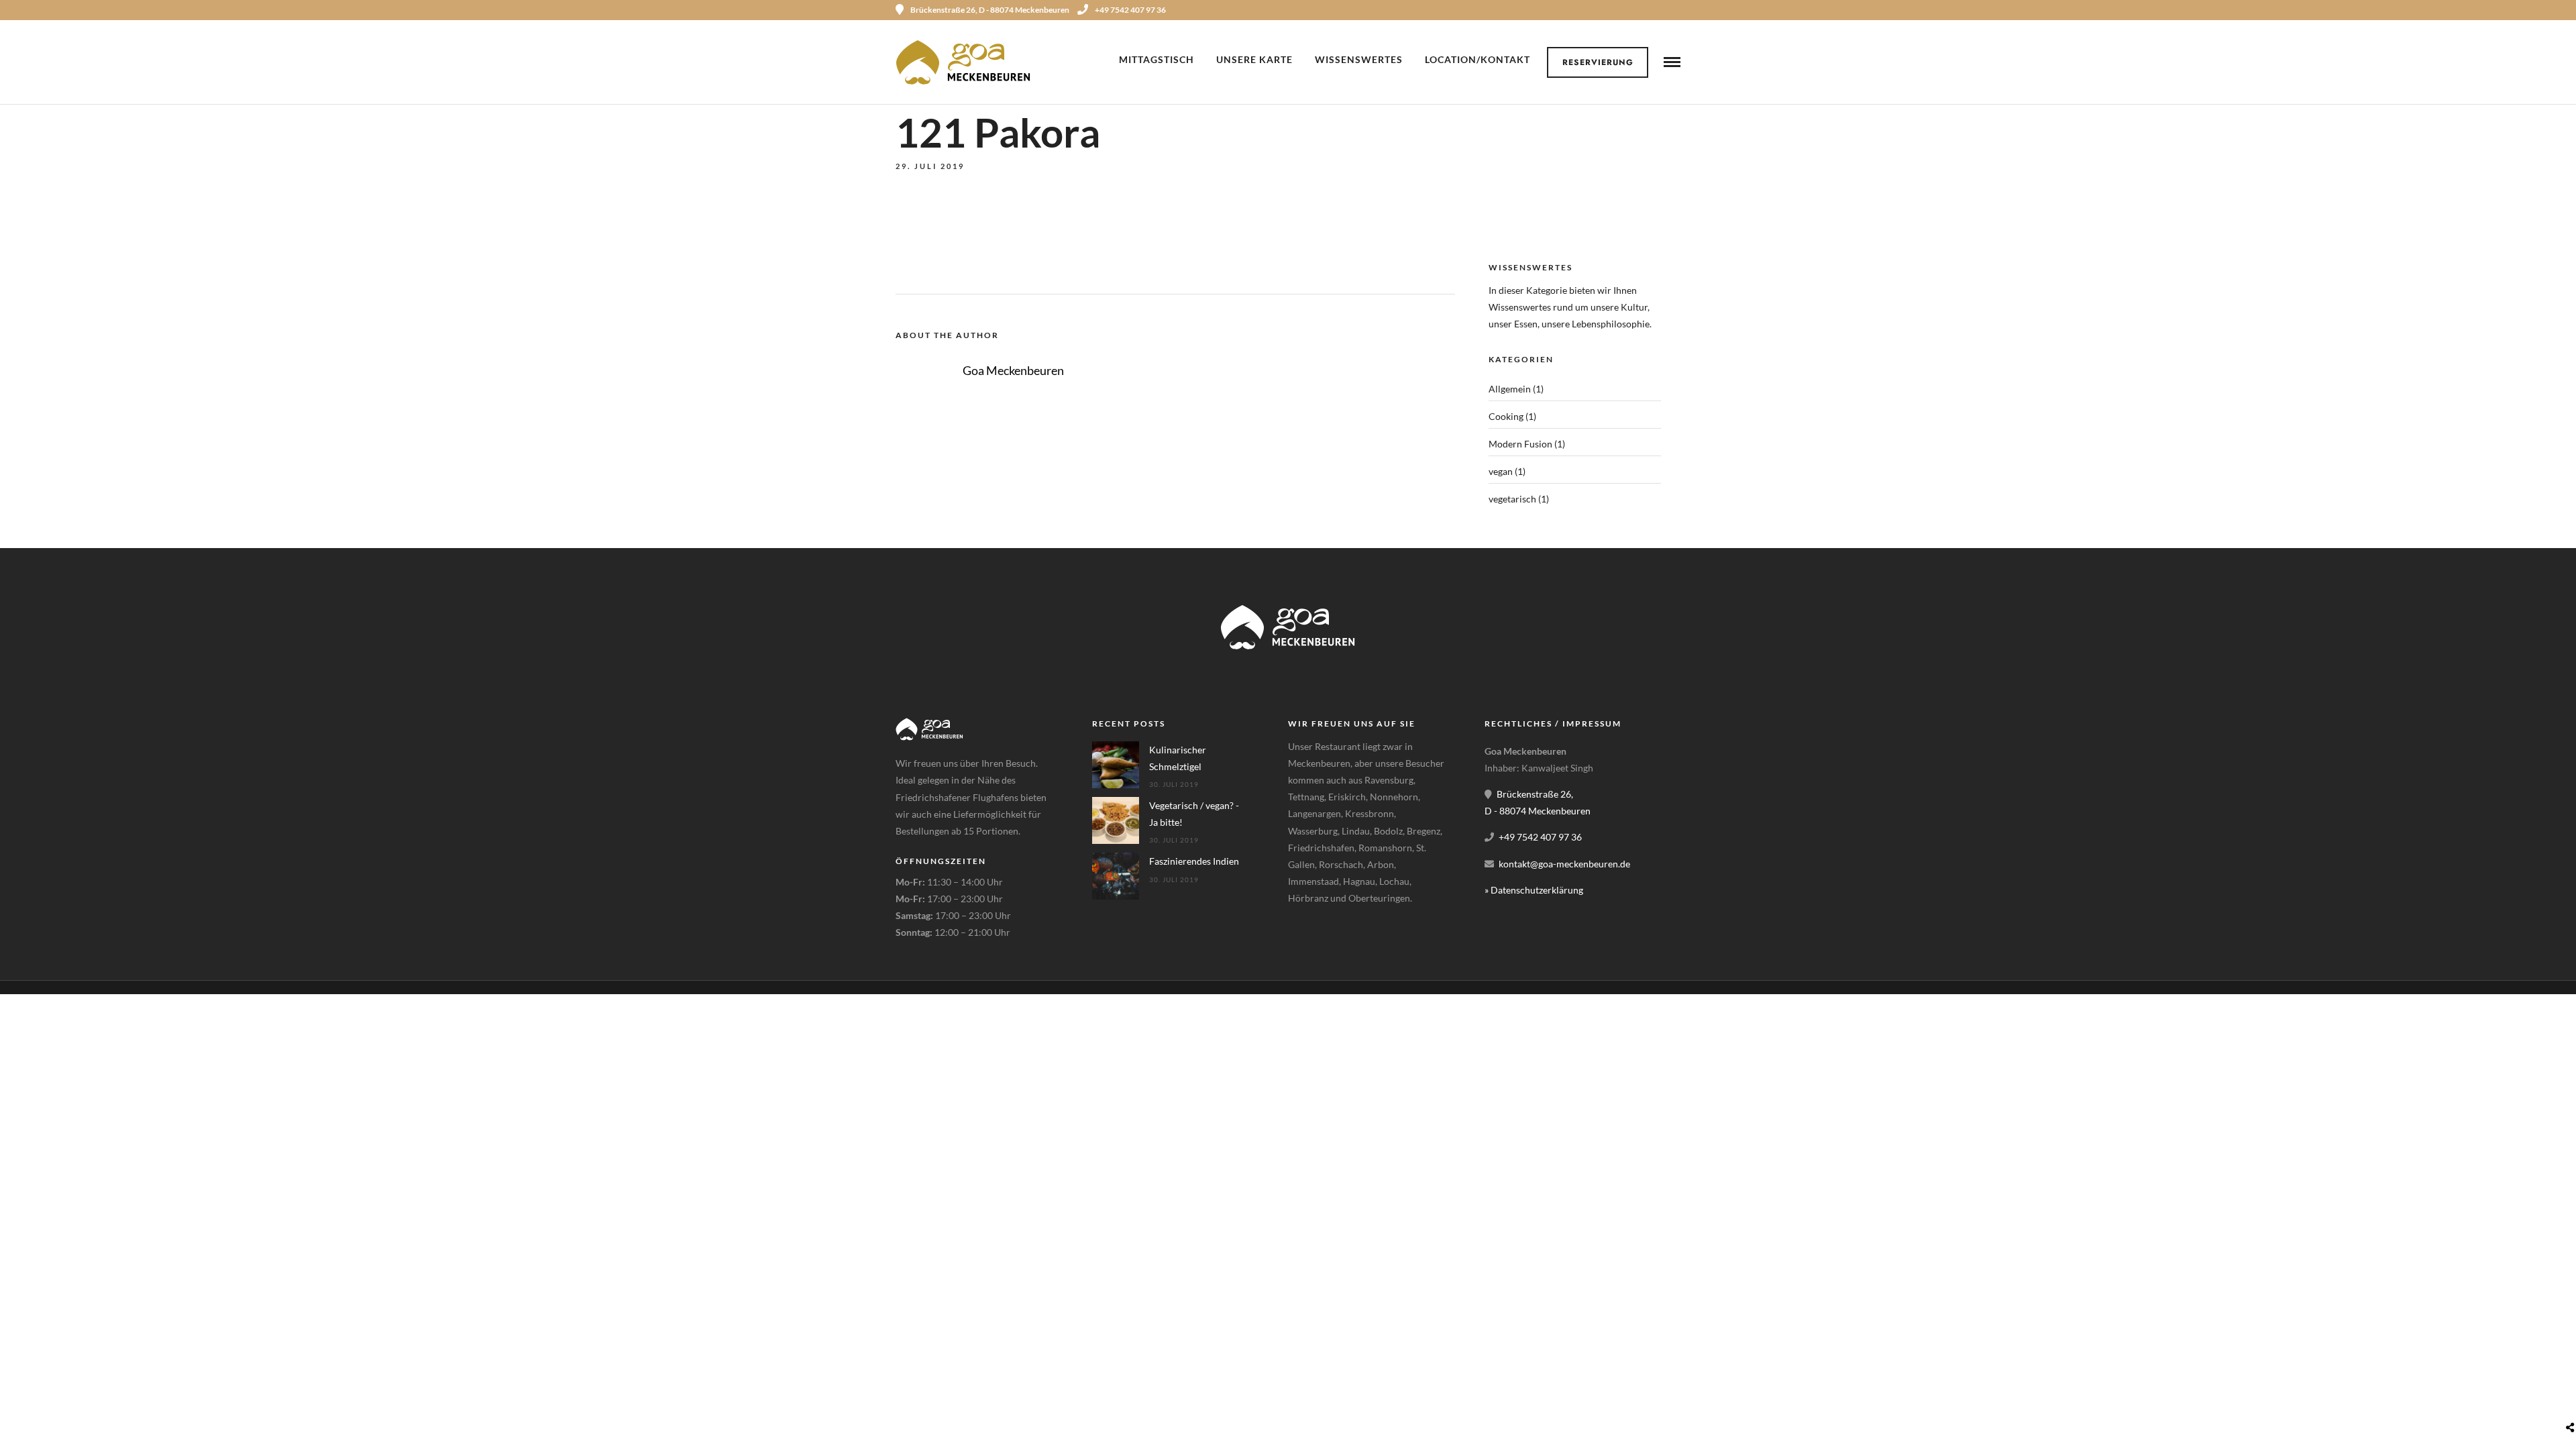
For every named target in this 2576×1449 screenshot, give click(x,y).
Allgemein (1510, 389)
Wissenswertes (1359, 59)
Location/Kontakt (1478, 59)
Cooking (1506, 416)
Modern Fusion (1520, 444)
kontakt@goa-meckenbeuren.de (1564, 864)
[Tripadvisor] (1676, 10)
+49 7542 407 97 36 (1130, 10)
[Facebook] (1303, 932)
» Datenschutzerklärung (1534, 890)
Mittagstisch (1157, 59)
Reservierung (1598, 62)
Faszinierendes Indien (1194, 861)
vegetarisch (1512, 499)
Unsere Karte (1254, 59)
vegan (1501, 471)
